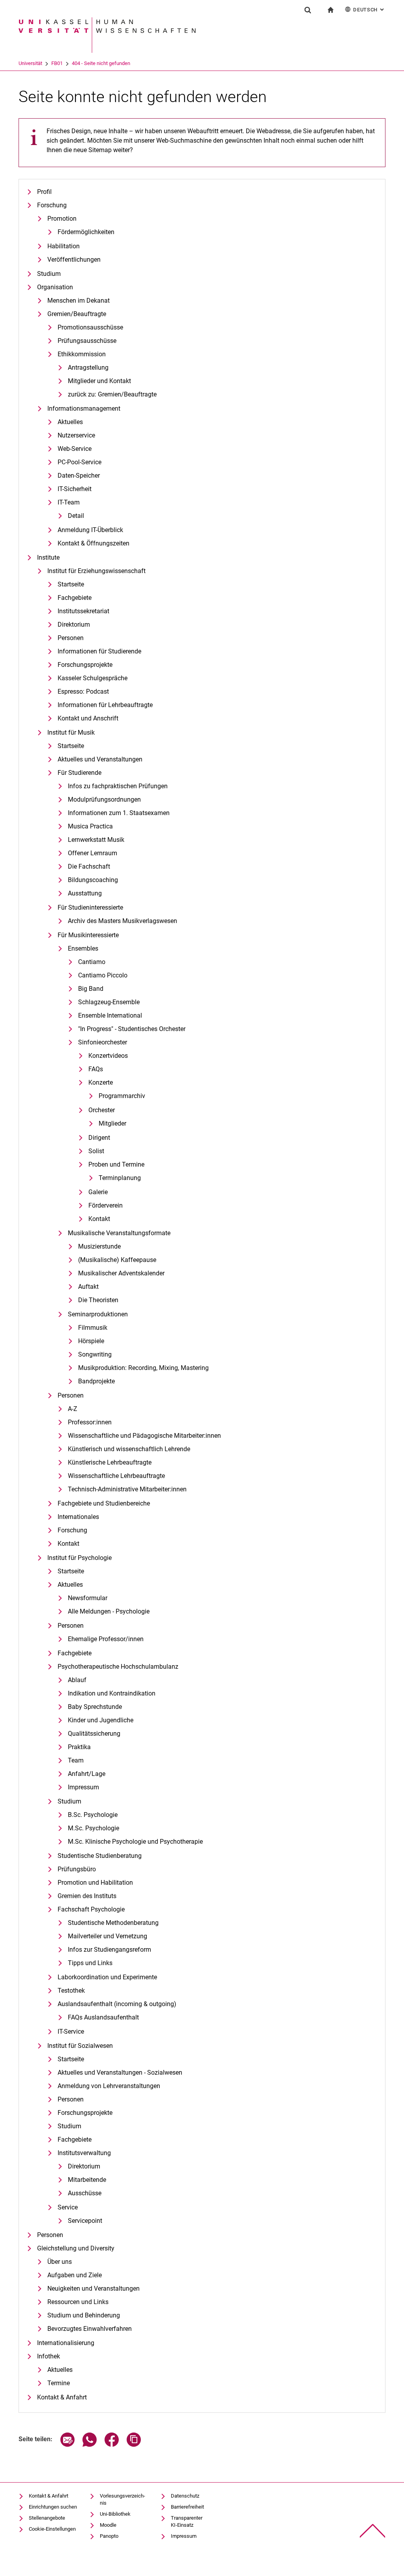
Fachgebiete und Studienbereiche (104, 1503)
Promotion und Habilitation (95, 1883)
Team (76, 1760)
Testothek (71, 1991)
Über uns (60, 2262)
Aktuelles (70, 422)
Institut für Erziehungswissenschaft (96, 571)
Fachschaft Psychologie (91, 1909)
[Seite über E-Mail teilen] (67, 2445)
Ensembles (83, 948)
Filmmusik (93, 1328)
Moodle (108, 2525)
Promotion (62, 219)
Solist (96, 1151)
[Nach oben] (373, 2531)
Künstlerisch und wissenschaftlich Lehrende (129, 1449)
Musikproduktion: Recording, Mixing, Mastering (143, 1368)
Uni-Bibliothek (115, 2514)
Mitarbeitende (87, 2180)
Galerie (98, 1192)
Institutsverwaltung (84, 2153)
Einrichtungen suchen (53, 2507)
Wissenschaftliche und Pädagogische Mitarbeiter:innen (144, 1436)
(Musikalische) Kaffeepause (117, 1260)
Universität (30, 63)
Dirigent (99, 1138)
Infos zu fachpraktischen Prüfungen (118, 786)
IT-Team (69, 502)
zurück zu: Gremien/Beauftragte (112, 394)
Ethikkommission (82, 354)
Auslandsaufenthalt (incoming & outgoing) (117, 2004)
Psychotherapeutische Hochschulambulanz (118, 1667)
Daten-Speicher (79, 476)
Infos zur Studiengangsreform (109, 1950)
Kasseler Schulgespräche (93, 678)
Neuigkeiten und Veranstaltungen (94, 2288)
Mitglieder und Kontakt (99, 381)
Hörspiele (91, 1341)
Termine (59, 2383)
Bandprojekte (96, 1381)
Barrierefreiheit (187, 2507)
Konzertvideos (108, 1056)
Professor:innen (90, 1422)
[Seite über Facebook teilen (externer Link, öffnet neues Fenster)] (112, 2445)
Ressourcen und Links (78, 2302)
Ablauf (77, 1680)
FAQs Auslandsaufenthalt (103, 2017)
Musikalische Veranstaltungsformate (119, 1233)
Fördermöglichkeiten (86, 232)
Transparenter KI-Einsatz (187, 2521)
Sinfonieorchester (103, 1042)
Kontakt (99, 1219)
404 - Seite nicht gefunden (101, 63)
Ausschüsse (85, 2193)
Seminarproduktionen (98, 1314)
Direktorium (74, 624)
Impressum (83, 1787)
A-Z (73, 1409)
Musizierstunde (99, 1246)
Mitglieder (112, 1123)
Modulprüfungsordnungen (104, 799)
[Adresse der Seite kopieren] (134, 2445)
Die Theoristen (98, 1300)
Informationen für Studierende (99, 651)
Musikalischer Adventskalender (121, 1273)
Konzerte (101, 1082)
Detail (76, 516)
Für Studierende (79, 773)
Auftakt (88, 1287)
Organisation (55, 287)
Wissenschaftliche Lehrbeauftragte (116, 1476)
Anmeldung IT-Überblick (90, 530)
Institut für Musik (71, 732)
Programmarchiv (122, 1096)
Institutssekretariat (83, 611)
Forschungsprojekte (85, 665)
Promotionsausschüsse (90, 327)
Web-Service (75, 449)
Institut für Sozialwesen (80, 2046)
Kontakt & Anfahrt (62, 2397)
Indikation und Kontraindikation (112, 1693)
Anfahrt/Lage (87, 1774)
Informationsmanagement (84, 409)
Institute (48, 557)
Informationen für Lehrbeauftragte (105, 705)
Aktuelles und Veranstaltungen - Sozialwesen (120, 2073)
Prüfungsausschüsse (87, 341)
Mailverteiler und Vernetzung (108, 1936)
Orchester (102, 1110)
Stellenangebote (47, 2518)
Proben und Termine (116, 1164)
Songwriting (95, 1354)
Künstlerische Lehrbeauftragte (110, 1462)
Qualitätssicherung (94, 1734)
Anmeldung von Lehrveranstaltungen (109, 2086)
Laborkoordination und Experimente (107, 1977)
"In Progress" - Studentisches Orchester (132, 1029)
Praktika (79, 1747)
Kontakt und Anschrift (88, 718)
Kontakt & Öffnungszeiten (94, 543)
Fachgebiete (75, 598)
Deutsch (369, 10)
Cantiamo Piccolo (103, 975)
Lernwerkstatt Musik (96, 840)
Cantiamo (92, 962)
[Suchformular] (308, 10)
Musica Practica (90, 826)
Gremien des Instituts (87, 1896)
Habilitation (64, 246)
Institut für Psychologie (79, 1558)
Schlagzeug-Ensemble (109, 1002)
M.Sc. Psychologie (94, 1828)
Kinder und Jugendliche (101, 1720)
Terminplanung (120, 1178)
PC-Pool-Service (79, 462)
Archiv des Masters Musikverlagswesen (123, 921)
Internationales (78, 1517)
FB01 (57, 63)
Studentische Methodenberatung (113, 1923)
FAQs (96, 1069)
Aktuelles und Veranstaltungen (100, 759)
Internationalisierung (66, 2343)
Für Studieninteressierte (90, 907)
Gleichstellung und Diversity (76, 2248)
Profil (44, 192)
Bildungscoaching (93, 880)
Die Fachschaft (89, 866)
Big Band (91, 989)
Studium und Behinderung (84, 2315)
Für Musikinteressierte (88, 935)
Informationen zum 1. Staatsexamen (119, 813)
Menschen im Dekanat (79, 301)
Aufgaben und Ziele (75, 2275)
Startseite (71, 584)
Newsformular (88, 1598)
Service (68, 2207)
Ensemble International (110, 1015)
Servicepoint (85, 2221)
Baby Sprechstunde (95, 1707)
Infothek (49, 2356)
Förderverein (106, 1205)
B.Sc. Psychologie (93, 1815)
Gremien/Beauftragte (77, 314)
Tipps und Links (90, 1963)
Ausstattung (85, 893)
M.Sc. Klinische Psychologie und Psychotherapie (135, 1842)
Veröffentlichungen (74, 260)
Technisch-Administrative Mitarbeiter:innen (127, 1489)
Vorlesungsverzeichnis (123, 2499)
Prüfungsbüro (77, 1869)
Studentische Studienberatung (100, 1856)
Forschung (52, 205)
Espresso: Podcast (83, 691)
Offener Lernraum (93, 853)
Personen (71, 638)
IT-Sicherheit (75, 489)
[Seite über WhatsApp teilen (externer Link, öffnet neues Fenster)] (90, 2445)
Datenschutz (185, 2496)
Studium (49, 274)
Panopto (109, 2536)
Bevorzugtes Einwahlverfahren (90, 2329)
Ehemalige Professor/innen (106, 1639)
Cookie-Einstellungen (52, 2529)
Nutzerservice (76, 435)
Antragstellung (88, 368)
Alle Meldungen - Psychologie (109, 1611)
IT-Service (71, 2032)
